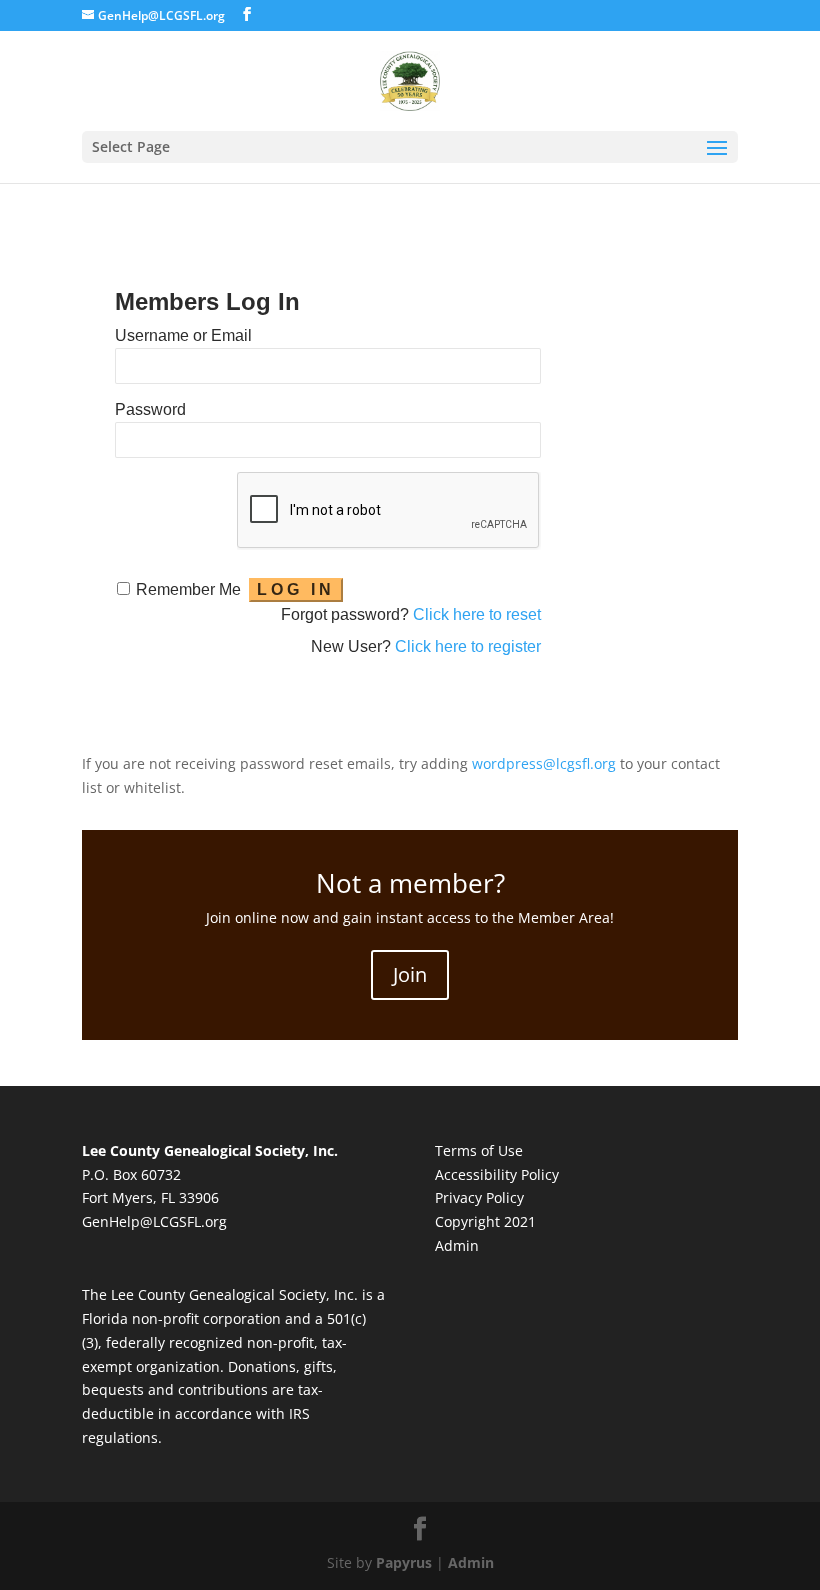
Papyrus (404, 1562)
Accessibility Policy (497, 1174)
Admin (457, 1245)
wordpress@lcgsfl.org (544, 763)
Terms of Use (479, 1150)
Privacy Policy (479, 1197)
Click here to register (468, 646)
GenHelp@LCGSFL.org (154, 1221)
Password (150, 409)
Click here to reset (477, 614)
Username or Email (183, 335)
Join (410, 974)
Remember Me (188, 589)
